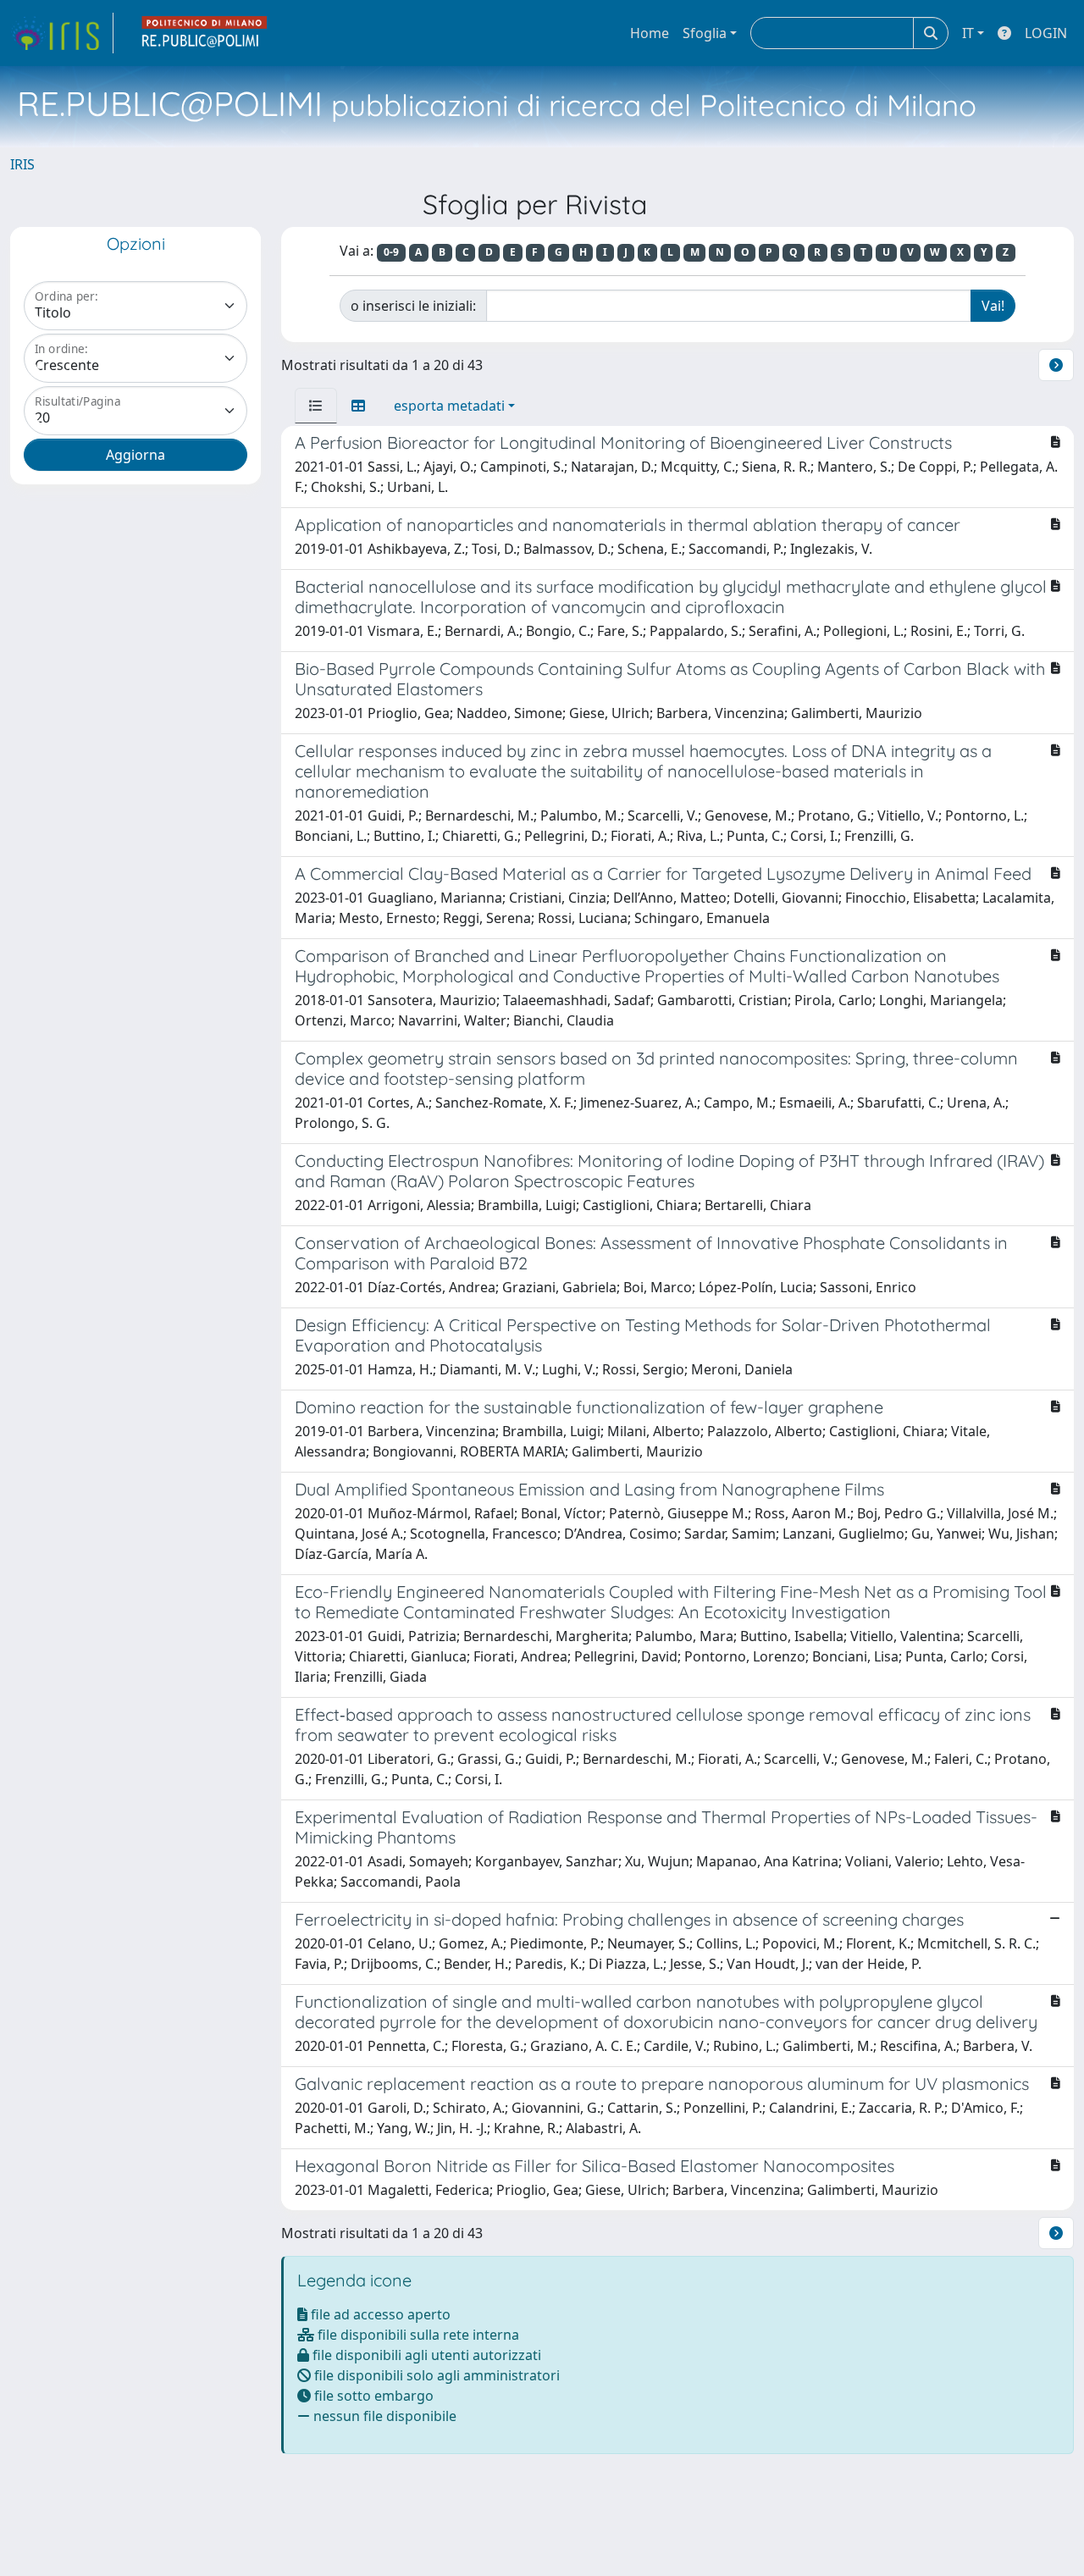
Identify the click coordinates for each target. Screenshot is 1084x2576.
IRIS (22, 164)
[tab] (316, 406)
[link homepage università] (205, 33)
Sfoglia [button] (705, 33)
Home (650, 33)
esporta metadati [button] (449, 406)
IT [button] (968, 33)
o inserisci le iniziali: (413, 306)
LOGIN (1046, 33)
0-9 (391, 252)
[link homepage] (62, 33)
